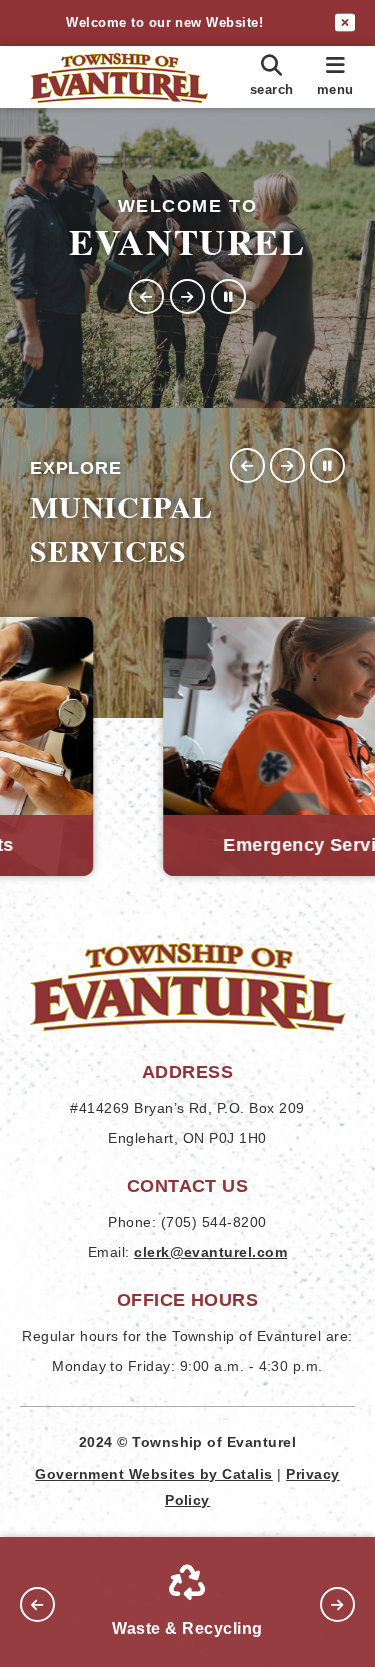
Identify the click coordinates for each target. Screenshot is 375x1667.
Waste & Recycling (187, 1628)
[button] (146, 296)
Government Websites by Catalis (153, 1474)
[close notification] (345, 23)
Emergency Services (189, 845)
